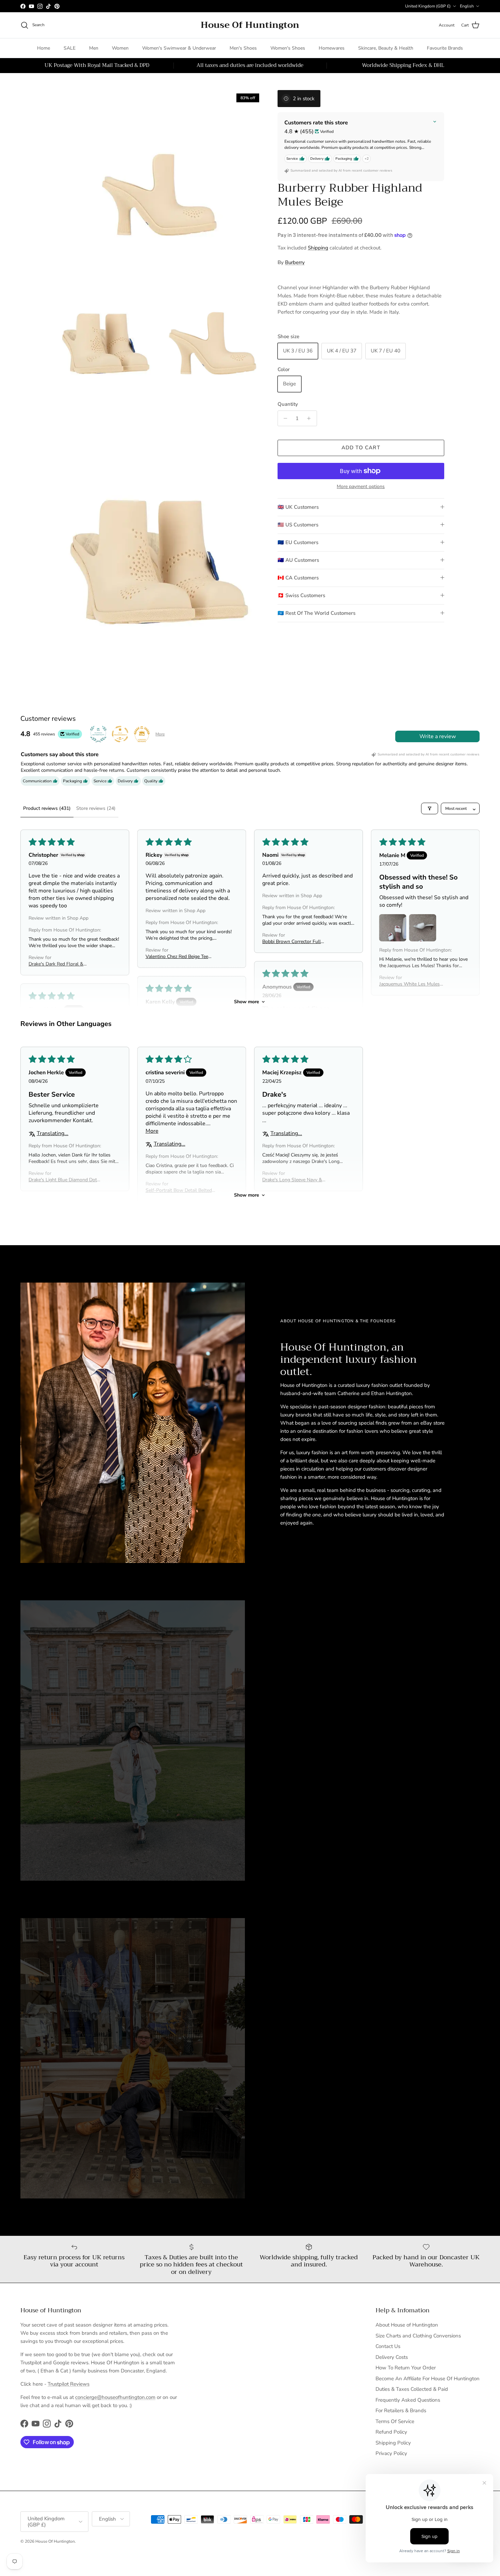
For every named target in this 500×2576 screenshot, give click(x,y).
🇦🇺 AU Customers (298, 560)
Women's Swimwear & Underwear (179, 48)
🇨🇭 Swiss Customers (301, 595)
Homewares (332, 48)
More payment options (361, 487)
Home (44, 48)
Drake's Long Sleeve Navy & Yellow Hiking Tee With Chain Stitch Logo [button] (294, 1180)
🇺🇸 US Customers (298, 525)
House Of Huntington (55, 2541)
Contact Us (388, 2346)
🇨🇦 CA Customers (298, 578)
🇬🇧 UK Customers (298, 507)
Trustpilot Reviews (69, 2384)
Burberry (295, 262)
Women (120, 48)
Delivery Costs (392, 2357)
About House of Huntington (407, 2325)
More (160, 734)
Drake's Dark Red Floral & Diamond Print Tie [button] (56, 964)
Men (94, 48)
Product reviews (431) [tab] (47, 808)
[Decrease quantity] (284, 418)
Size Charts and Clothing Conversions (418, 2336)
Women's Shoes (288, 48)
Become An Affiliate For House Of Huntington (428, 2379)
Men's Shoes (243, 48)
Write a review (438, 736)
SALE (70, 48)
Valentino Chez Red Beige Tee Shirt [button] (177, 956)
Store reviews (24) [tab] (96, 808)
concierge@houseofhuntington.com (115, 2397)
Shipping (318, 248)
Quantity (288, 404)
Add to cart (361, 448)
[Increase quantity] (311, 418)
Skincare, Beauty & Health (386, 48)
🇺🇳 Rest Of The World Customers (316, 613)
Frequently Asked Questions (408, 2400)
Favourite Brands (445, 48)
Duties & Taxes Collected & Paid (412, 2389)
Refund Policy (391, 2432)
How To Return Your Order (406, 2368)
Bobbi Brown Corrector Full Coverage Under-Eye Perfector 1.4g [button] (294, 942)
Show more (247, 1002)
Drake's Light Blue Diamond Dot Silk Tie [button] (63, 1180)
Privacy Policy (391, 2453)
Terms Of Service (395, 2421)
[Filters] (430, 808)
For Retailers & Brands (401, 2410)
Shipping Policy (393, 2443)
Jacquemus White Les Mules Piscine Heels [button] (410, 984)
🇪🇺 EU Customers (298, 542)
